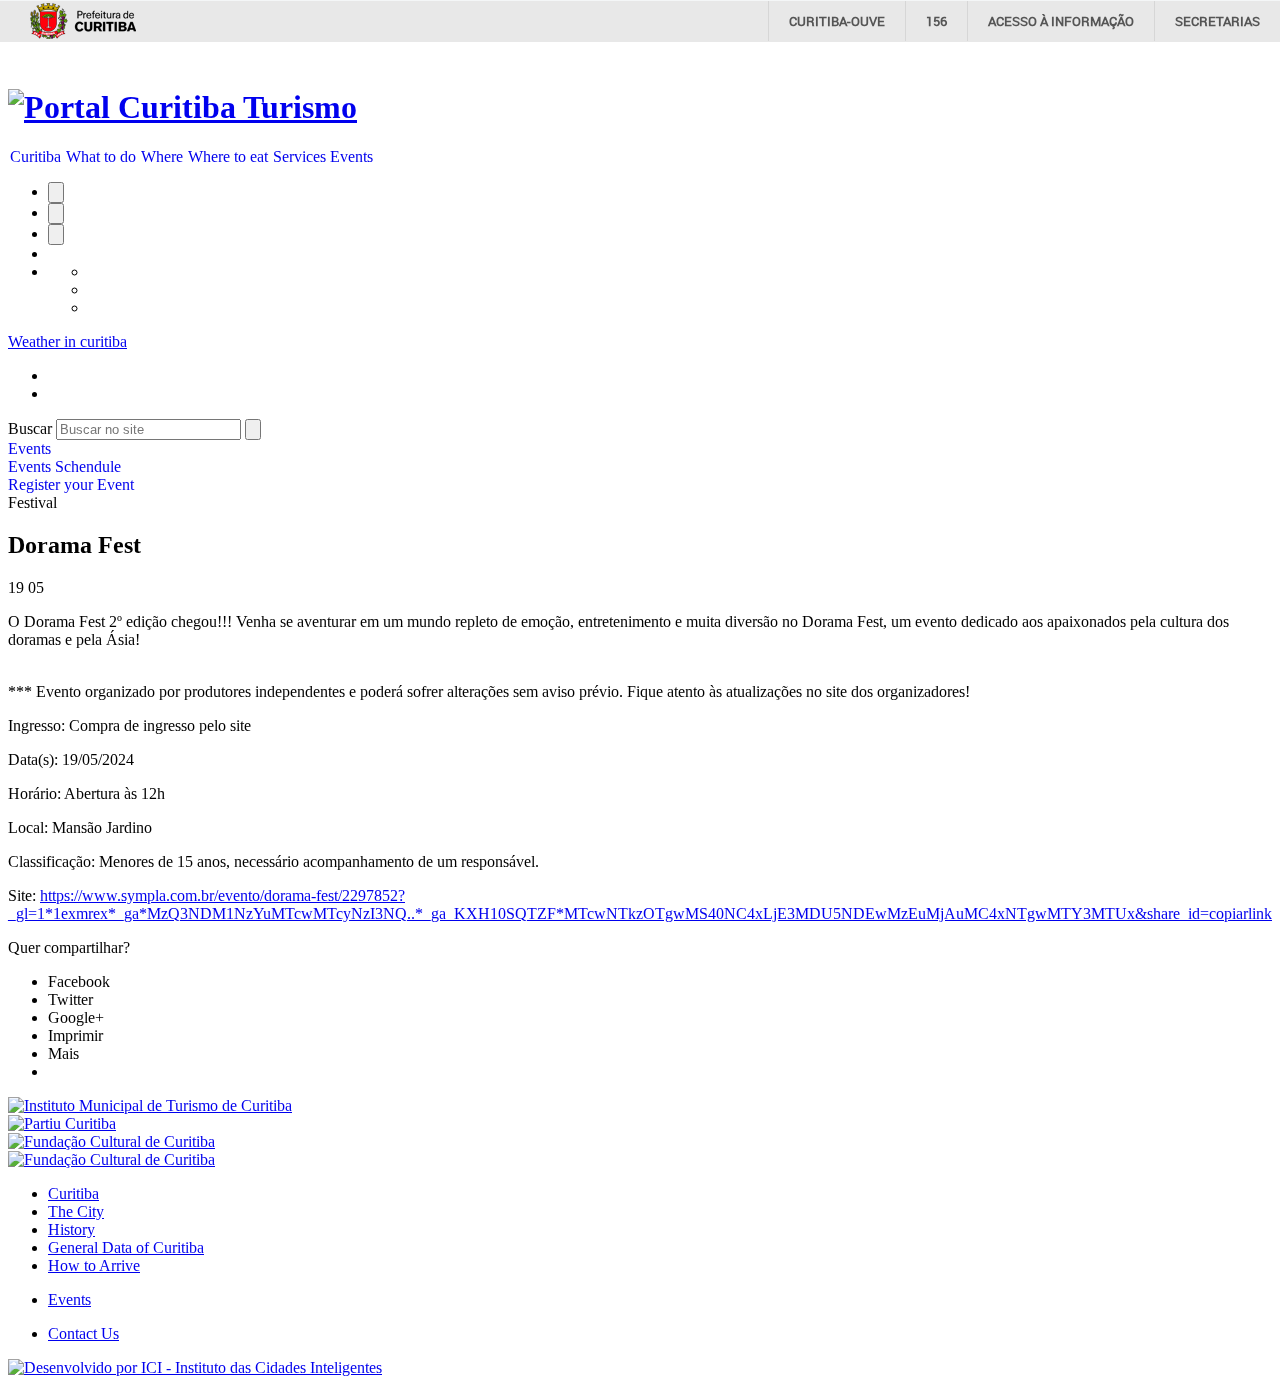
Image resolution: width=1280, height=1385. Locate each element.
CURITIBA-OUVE (837, 21)
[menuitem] (36, 157)
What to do (101, 156)
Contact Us (83, 1333)
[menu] (71, 467)
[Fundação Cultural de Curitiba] (111, 1141)
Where (162, 156)
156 (936, 21)
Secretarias (1217, 21)
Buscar (30, 428)
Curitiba (35, 156)
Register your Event (71, 484)
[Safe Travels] (111, 1159)
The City (76, 1211)
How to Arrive (94, 1265)
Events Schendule (64, 466)
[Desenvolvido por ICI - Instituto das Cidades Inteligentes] (195, 1367)
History (71, 1229)
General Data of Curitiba (126, 1247)
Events (351, 156)
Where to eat (228, 156)
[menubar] (192, 157)
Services (299, 156)
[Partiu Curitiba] (62, 1123)
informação (1061, 21)
